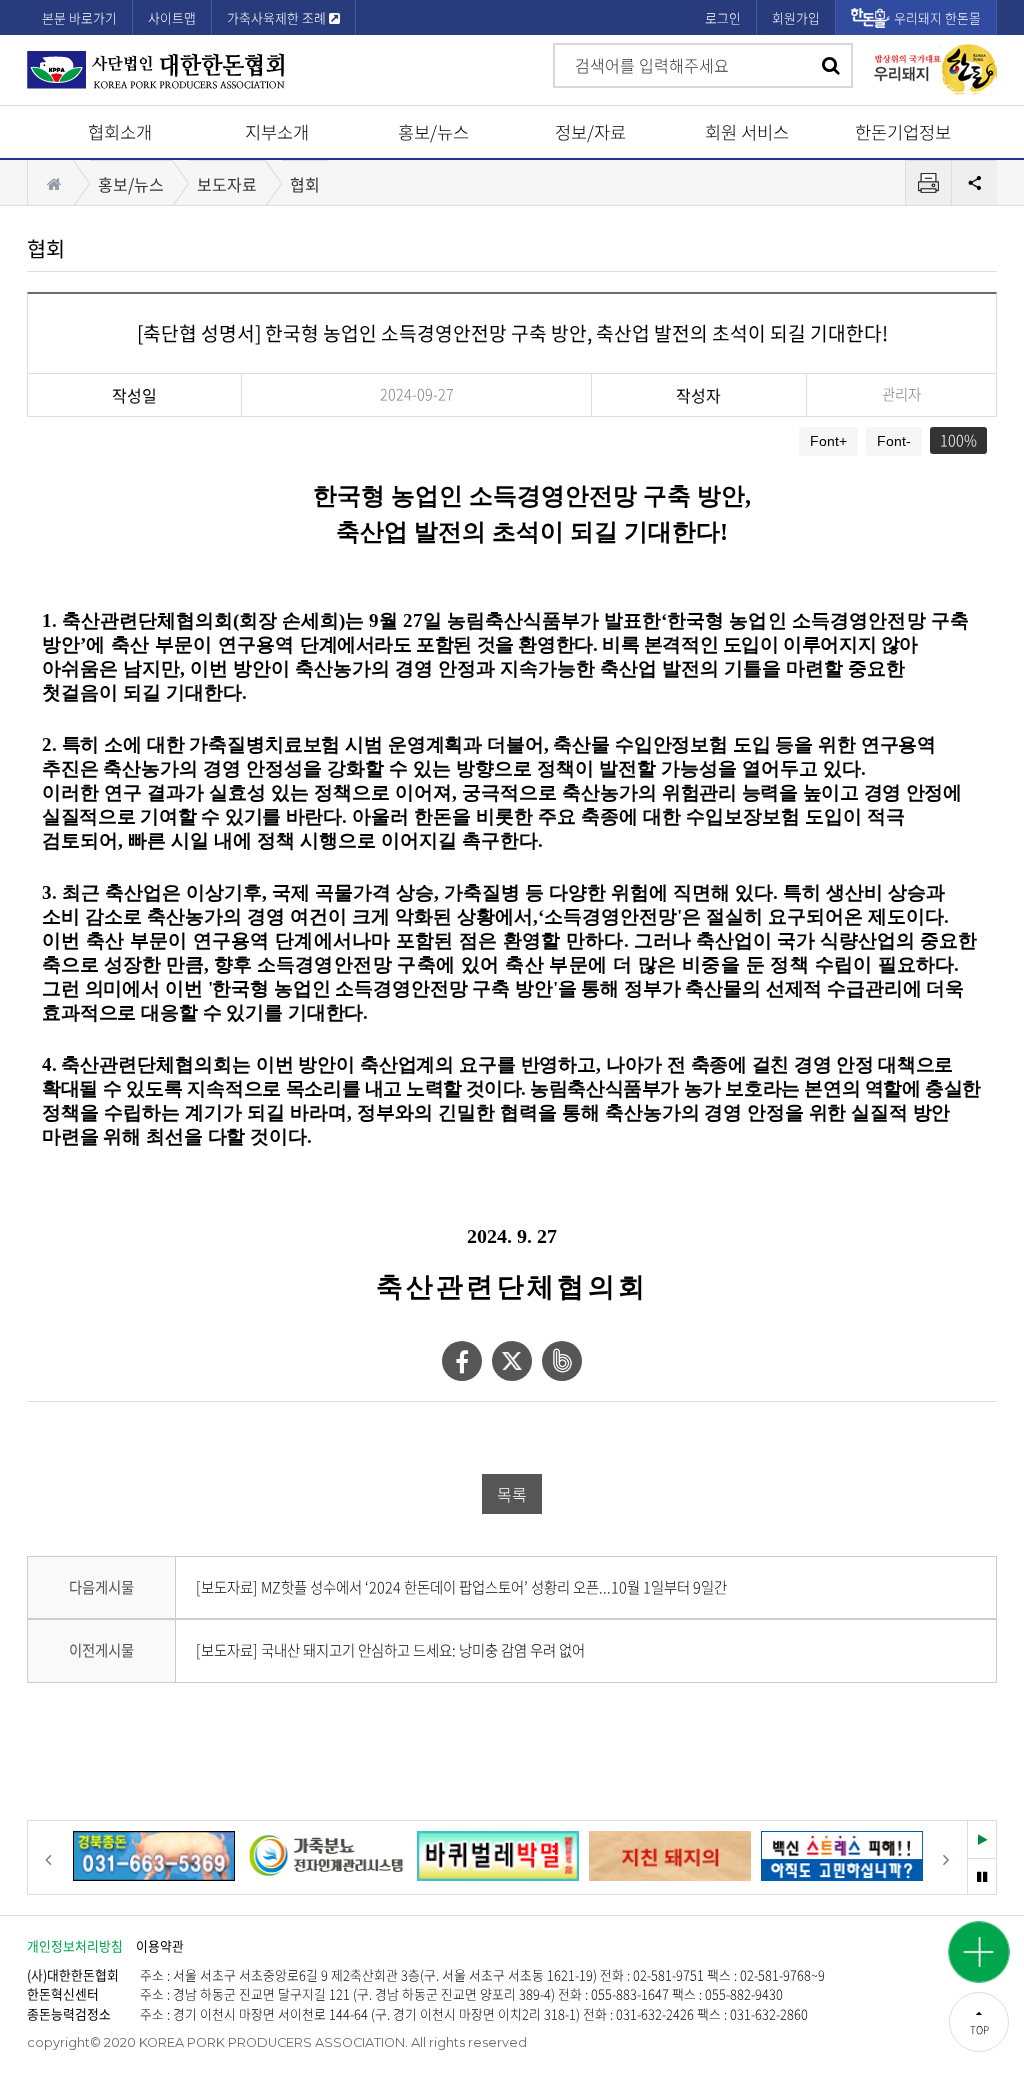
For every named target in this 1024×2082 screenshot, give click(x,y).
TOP (979, 2029)
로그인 (723, 17)
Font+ (828, 441)
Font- (894, 441)
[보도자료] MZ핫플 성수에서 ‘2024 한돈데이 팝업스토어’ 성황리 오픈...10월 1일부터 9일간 (461, 1587)
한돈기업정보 (903, 132)
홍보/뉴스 (433, 132)
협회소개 (120, 132)
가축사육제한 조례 (278, 17)
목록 (512, 1494)
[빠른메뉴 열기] (979, 1952)
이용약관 (160, 1945)
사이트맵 (172, 17)
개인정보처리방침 (75, 1945)
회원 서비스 (747, 132)
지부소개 (277, 132)
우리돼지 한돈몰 (937, 17)
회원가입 (796, 17)
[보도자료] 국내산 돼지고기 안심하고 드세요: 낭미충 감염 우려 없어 (390, 1650)
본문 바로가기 (79, 17)
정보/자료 (590, 132)
